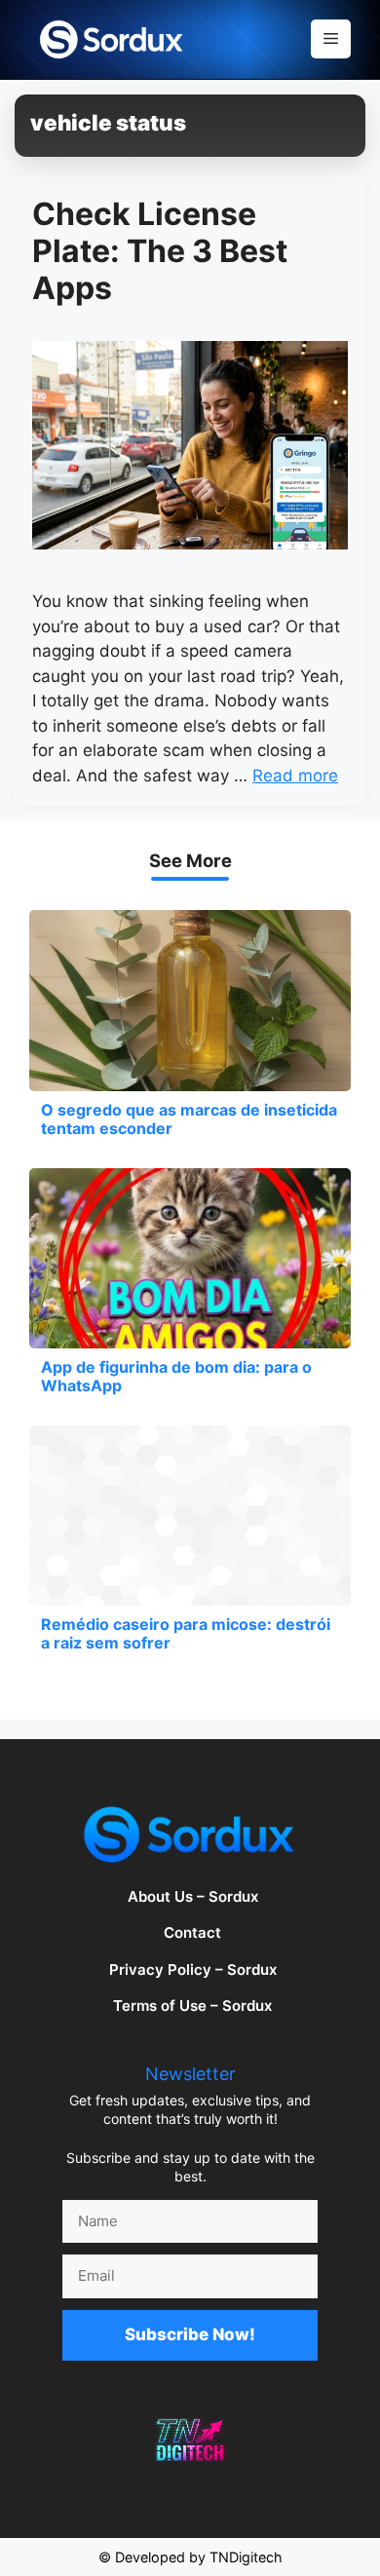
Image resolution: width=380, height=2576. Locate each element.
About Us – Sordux (193, 1896)
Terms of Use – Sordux (192, 2006)
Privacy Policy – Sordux (193, 1970)
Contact (192, 1932)
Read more (295, 776)
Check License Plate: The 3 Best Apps (160, 251)
